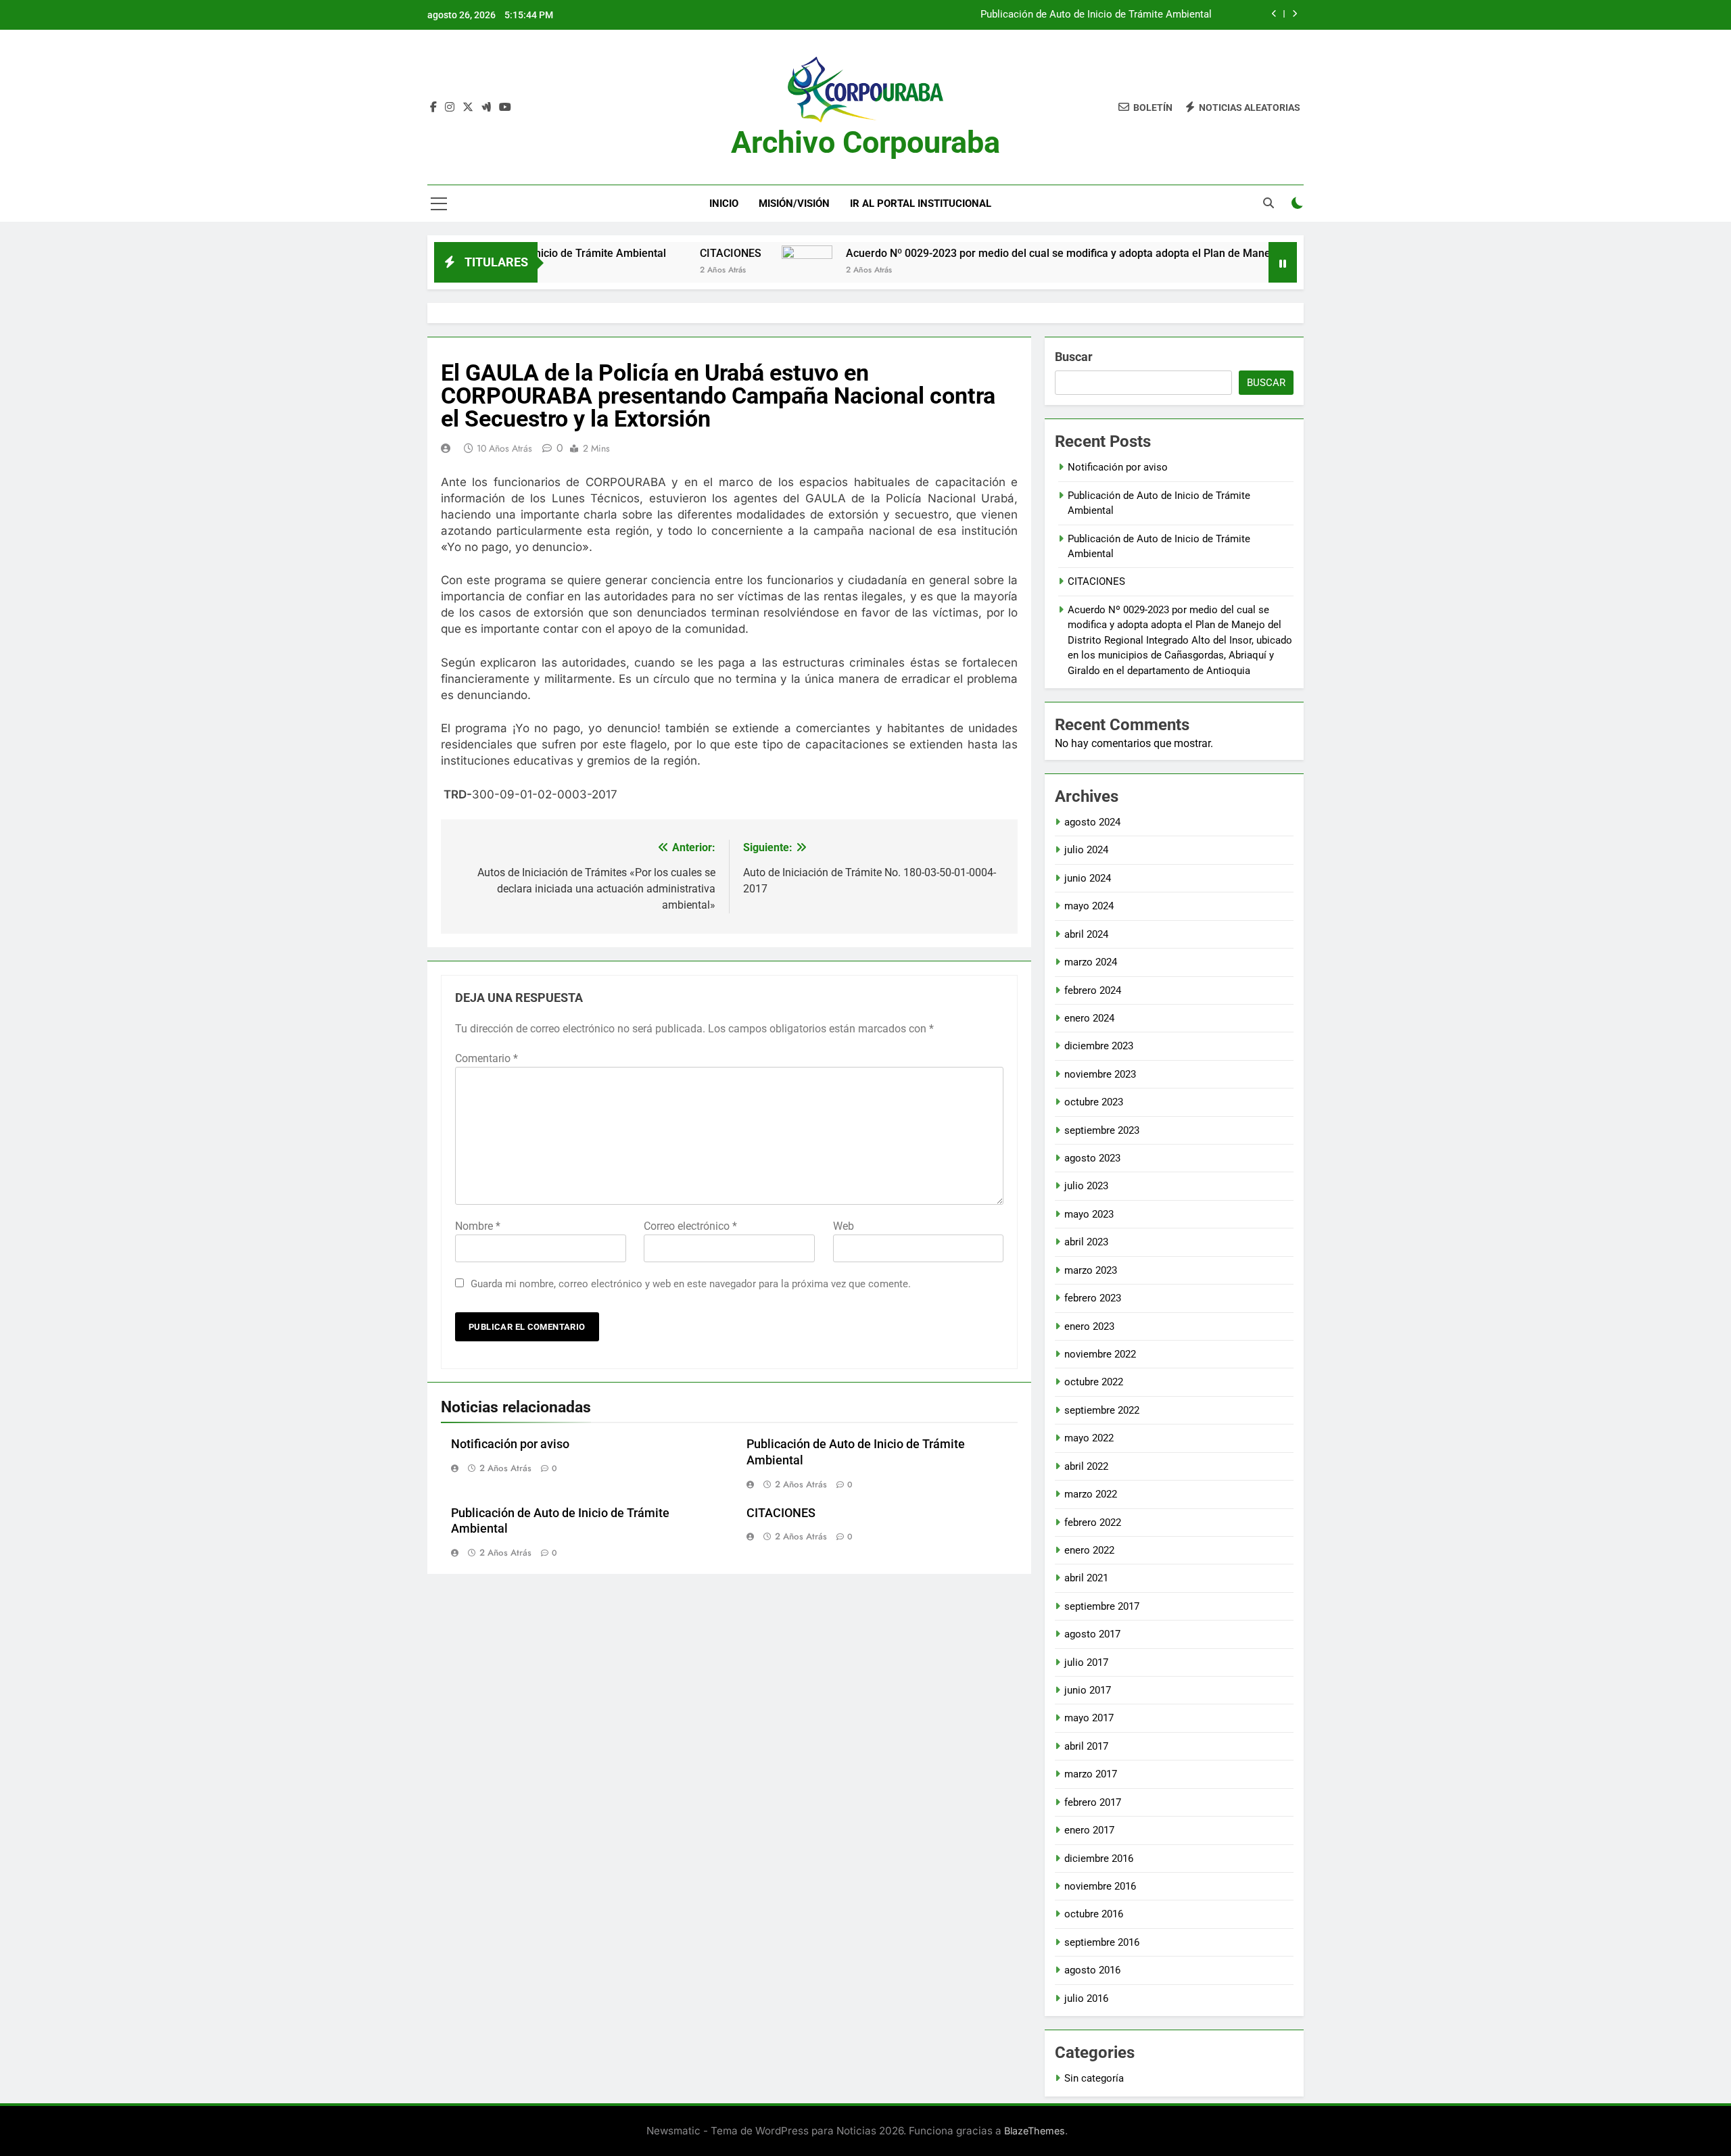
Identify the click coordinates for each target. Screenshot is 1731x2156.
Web (844, 1226)
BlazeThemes (1035, 2131)
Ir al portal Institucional (921, 203)
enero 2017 (1089, 1830)
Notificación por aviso (510, 1444)
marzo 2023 (1091, 1270)
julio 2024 (1086, 850)
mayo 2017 (1089, 1718)
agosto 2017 (1092, 1634)
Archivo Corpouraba (865, 142)
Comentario (487, 1058)
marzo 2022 (1091, 1494)
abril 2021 (1086, 1578)
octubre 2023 (1094, 1102)
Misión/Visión (794, 203)
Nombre (478, 1226)
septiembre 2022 (1102, 1410)
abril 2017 (1086, 1746)
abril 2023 (1086, 1242)
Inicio (724, 203)
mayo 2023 (1089, 1214)
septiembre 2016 (1102, 1942)
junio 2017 (1088, 1690)
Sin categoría (1094, 2078)
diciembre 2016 (1099, 1859)
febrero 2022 (1093, 1523)
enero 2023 (1089, 1326)
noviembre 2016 (1100, 1886)
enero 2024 (1089, 1018)
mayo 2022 (1089, 1438)
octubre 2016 (1094, 1914)
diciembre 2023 (1099, 1046)
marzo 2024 (1091, 962)
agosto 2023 (1092, 1158)
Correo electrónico (690, 1226)
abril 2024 (1086, 934)
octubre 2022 (1094, 1382)
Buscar (1074, 357)
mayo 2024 (1089, 906)
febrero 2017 (1093, 1802)
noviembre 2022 (1100, 1354)
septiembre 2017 (1102, 1606)
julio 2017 (1086, 1662)
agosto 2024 (1092, 822)
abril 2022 (1086, 1466)
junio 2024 (1088, 878)
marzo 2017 (1091, 1774)
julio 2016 (1086, 1998)
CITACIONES (647, 253)
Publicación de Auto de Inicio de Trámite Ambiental (1096, 15)
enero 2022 (1089, 1550)
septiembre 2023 (1102, 1130)
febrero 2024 (1093, 990)
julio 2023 (1086, 1186)
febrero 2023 (1093, 1298)
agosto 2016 (1092, 1970)
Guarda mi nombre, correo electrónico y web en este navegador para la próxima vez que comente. (691, 1284)
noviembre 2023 (1100, 1074)
